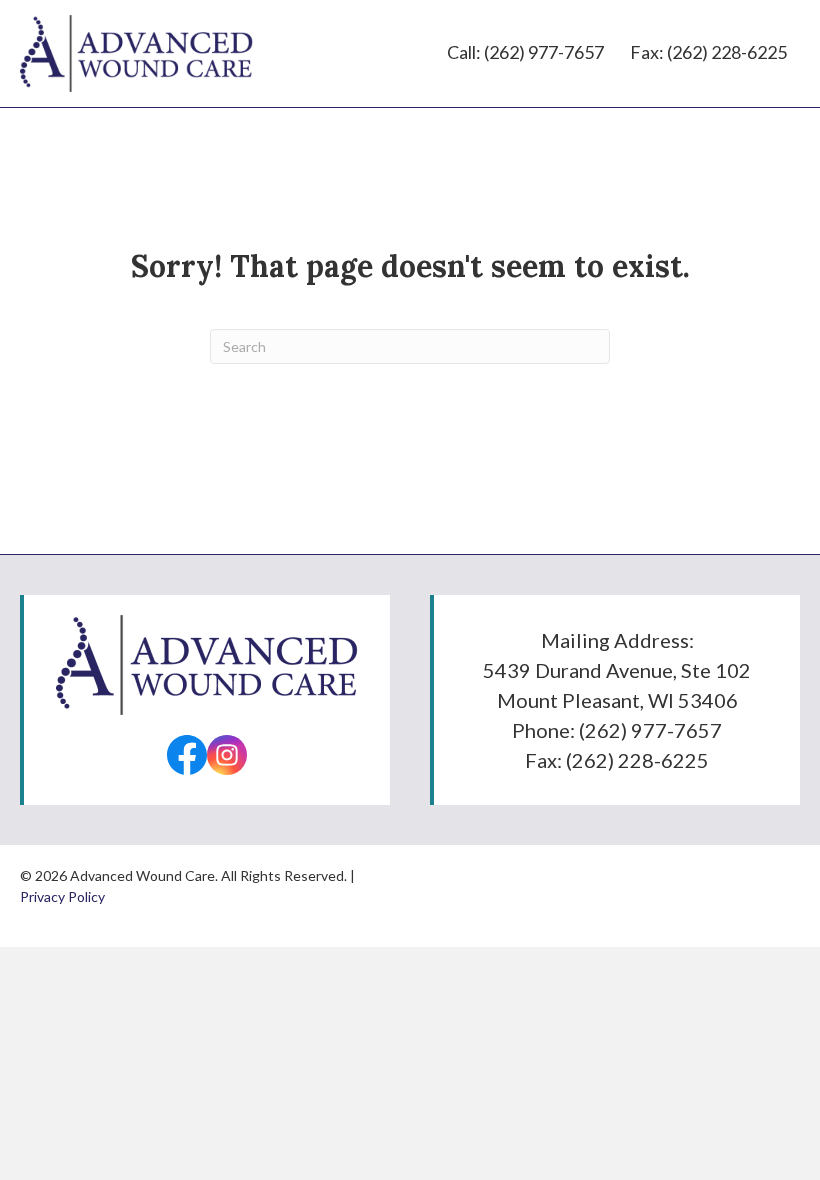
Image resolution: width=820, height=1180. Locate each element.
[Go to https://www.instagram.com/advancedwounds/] (227, 755)
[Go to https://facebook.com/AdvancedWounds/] (187, 755)
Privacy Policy (62, 896)
